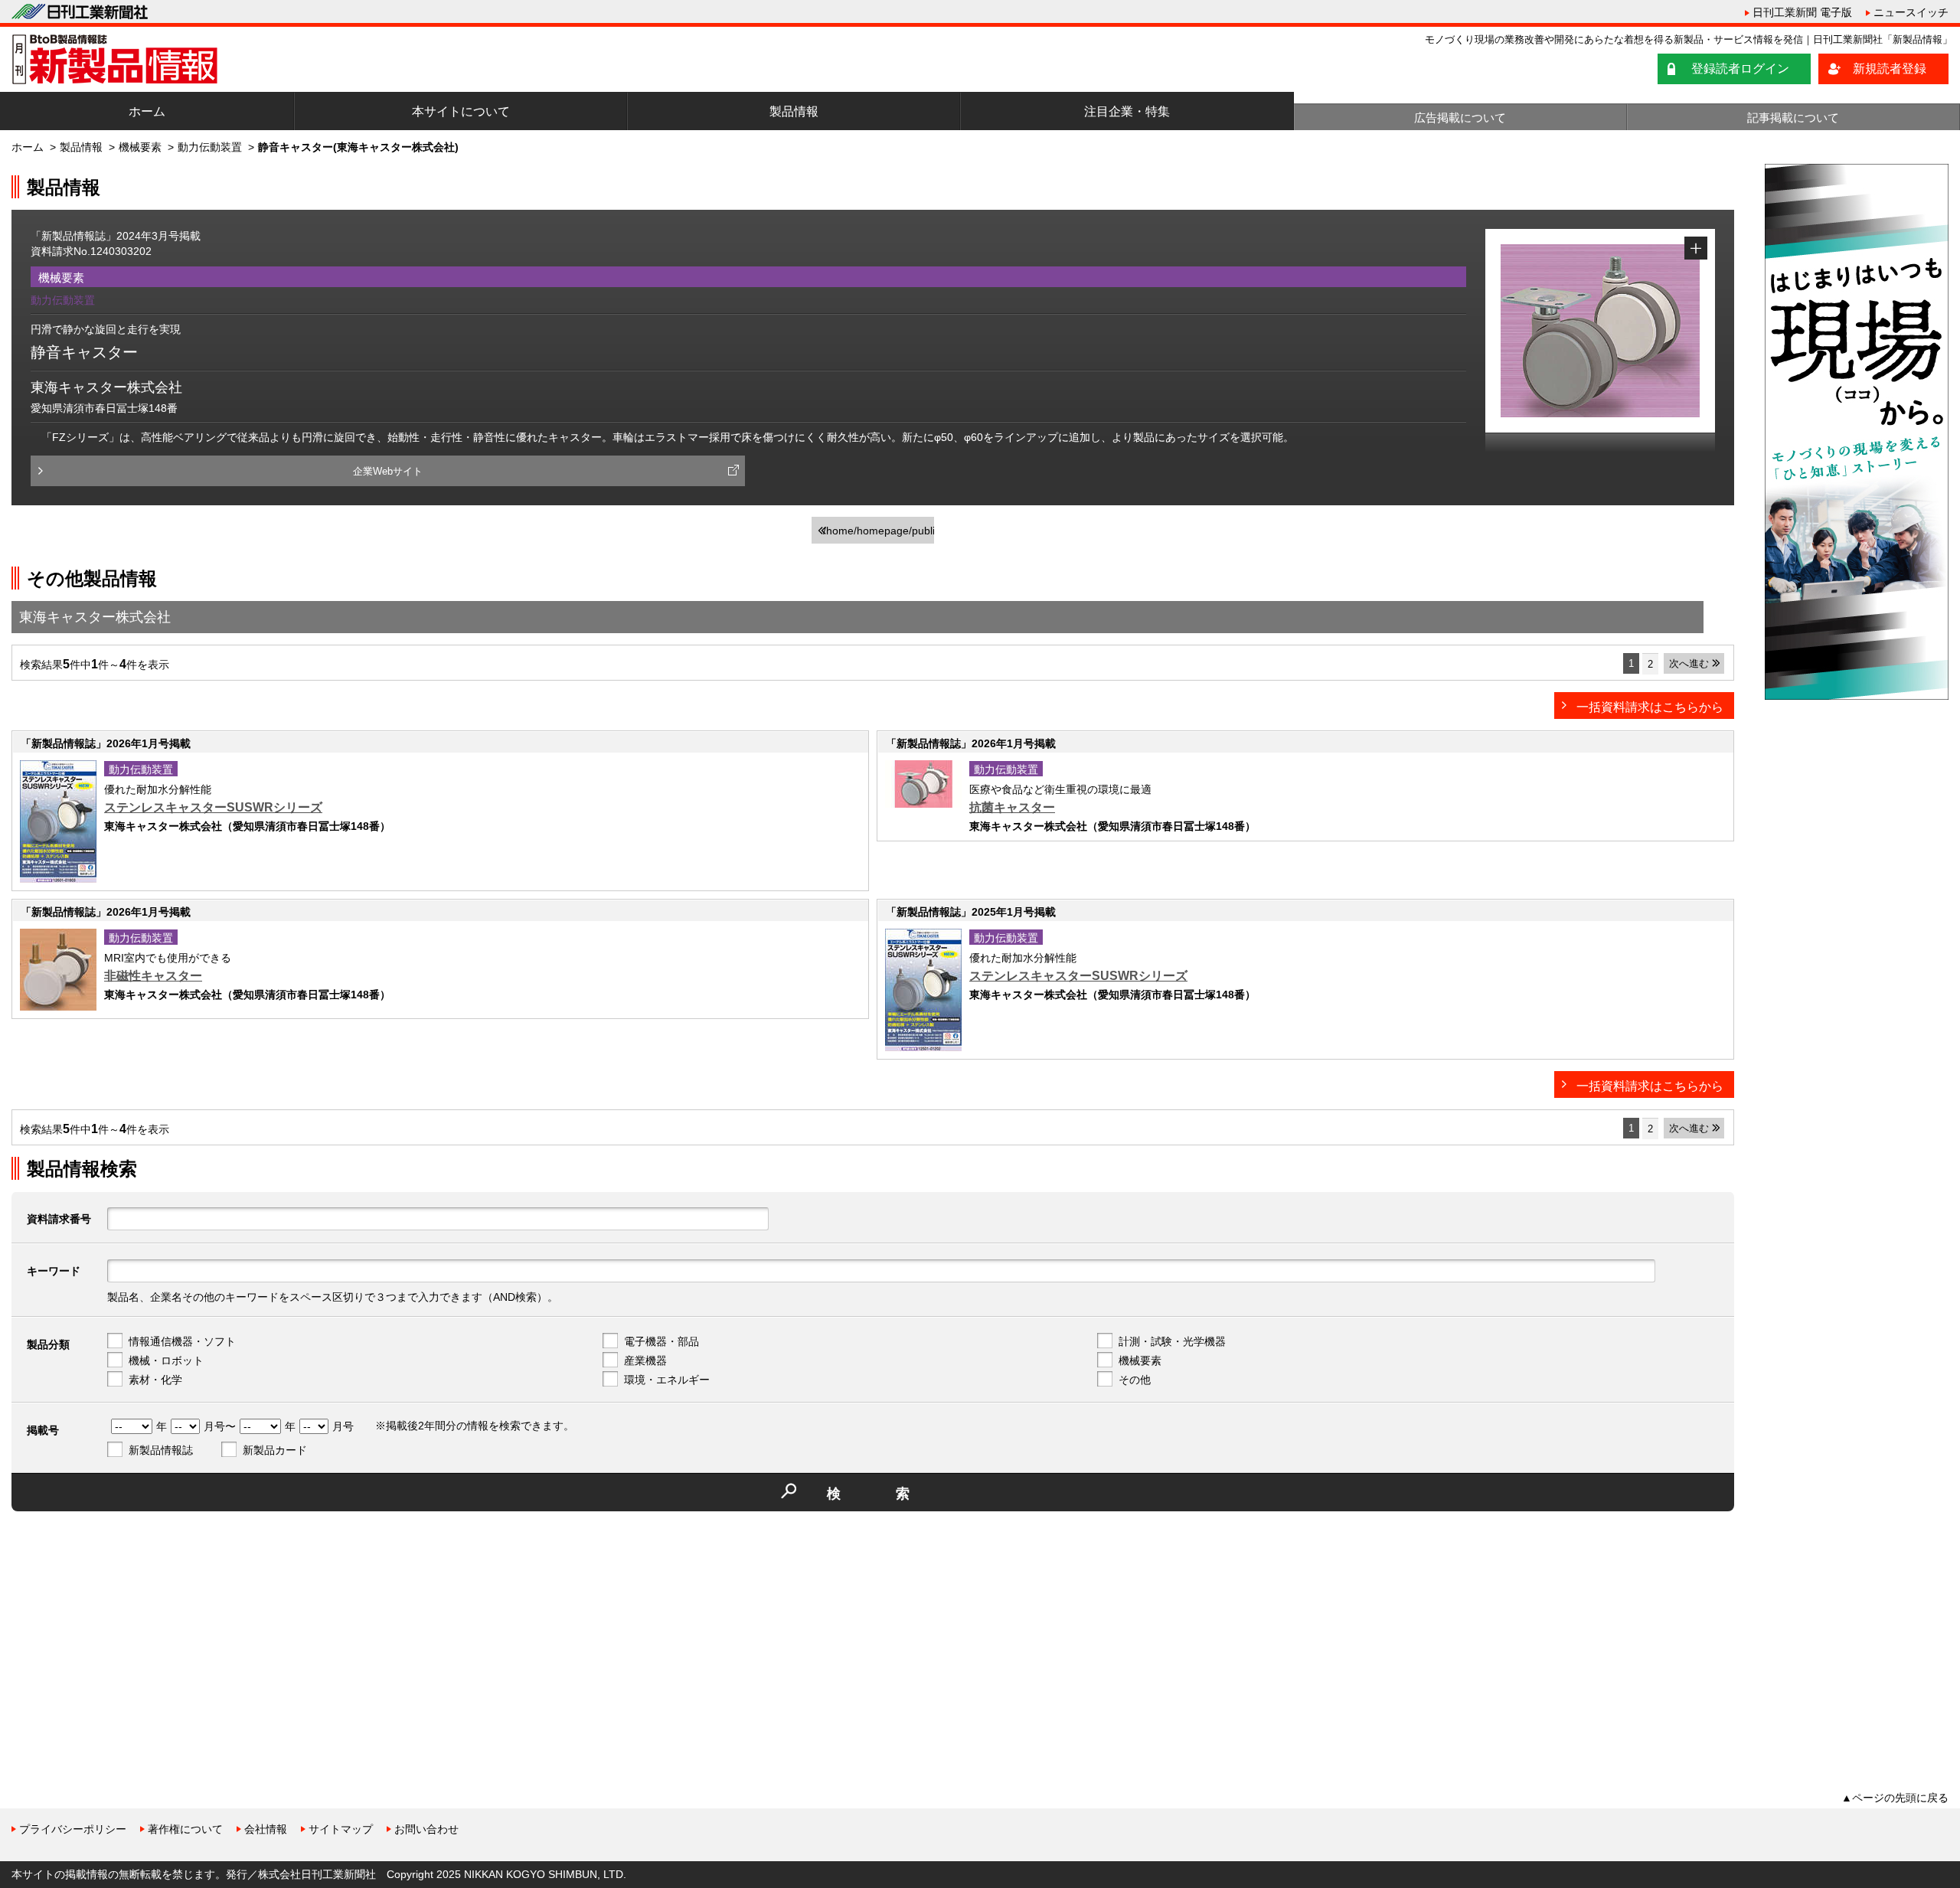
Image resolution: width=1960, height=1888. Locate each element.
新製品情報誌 (161, 1450)
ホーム (147, 111)
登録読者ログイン (1740, 69)
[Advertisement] (126, 1630)
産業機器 (645, 1360)
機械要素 (140, 147)
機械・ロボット (166, 1360)
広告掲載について (1460, 118)
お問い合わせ (426, 1829)
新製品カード (275, 1450)
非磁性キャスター (153, 976)
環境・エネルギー (667, 1380)
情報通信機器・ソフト (182, 1341)
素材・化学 (155, 1380)
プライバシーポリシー (73, 1829)
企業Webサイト (388, 471)
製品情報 (794, 111)
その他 (1135, 1380)
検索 (896, 1494)
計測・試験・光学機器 (1172, 1341)
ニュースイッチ (1911, 12)
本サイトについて (461, 111)
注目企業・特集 (1127, 111)
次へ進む (1689, 663)
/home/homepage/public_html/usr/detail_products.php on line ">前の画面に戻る (879, 534)
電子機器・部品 (661, 1341)
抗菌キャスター (1012, 807)
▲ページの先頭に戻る (1895, 1798)
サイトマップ (341, 1829)
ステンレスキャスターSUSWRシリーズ (213, 807)
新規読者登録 (1890, 69)
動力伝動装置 (210, 147)
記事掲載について (1793, 118)
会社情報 (266, 1829)
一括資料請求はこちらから (1650, 707)
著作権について (185, 1829)
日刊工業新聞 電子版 (1802, 12)
